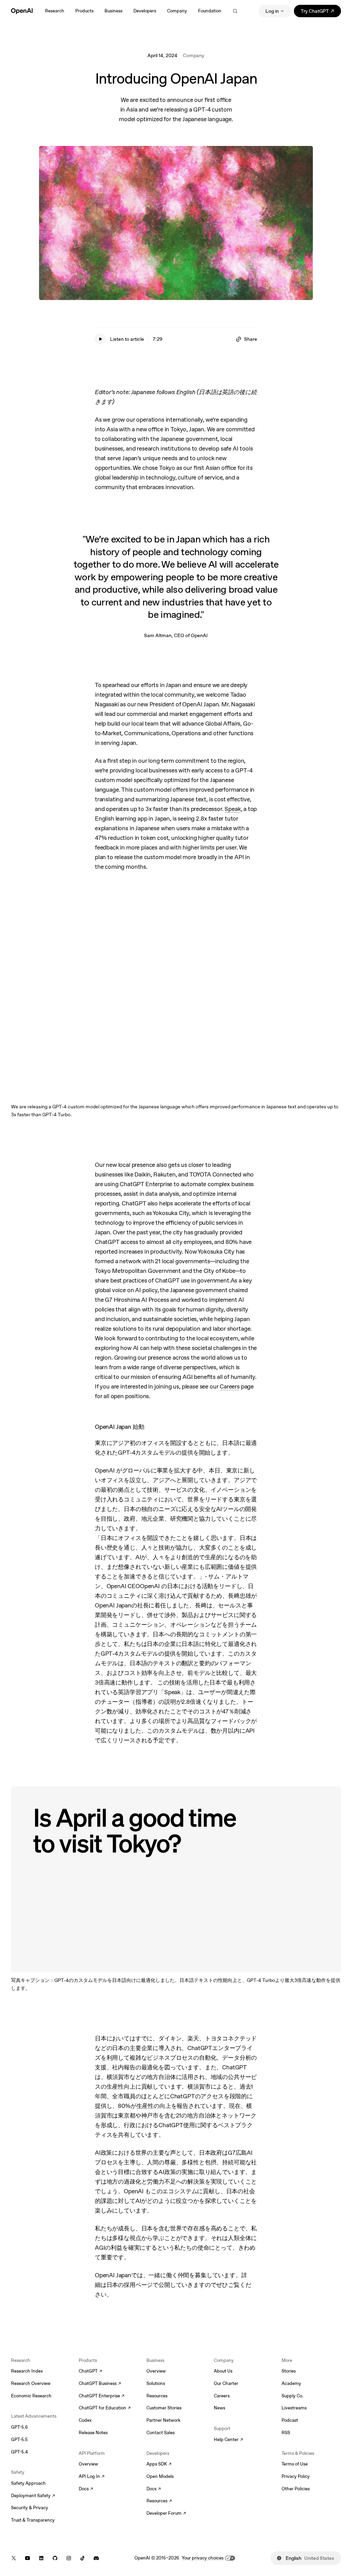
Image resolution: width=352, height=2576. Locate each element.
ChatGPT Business (100, 2384)
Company (194, 55)
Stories (289, 2371)
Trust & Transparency (33, 2520)
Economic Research (31, 2396)
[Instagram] (69, 2558)
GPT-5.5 (19, 2440)
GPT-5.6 (19, 2427)
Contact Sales (161, 2433)
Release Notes (93, 2433)
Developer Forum (166, 2514)
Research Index (27, 2371)
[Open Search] (235, 11)
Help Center (228, 2440)
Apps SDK (159, 2464)
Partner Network (163, 2420)
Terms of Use (295, 2464)
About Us (223, 2371)
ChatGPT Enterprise (102, 2396)
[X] (14, 2558)
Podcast (290, 2420)
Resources (157, 2396)
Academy (291, 2383)
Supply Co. (292, 2396)
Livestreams (294, 2408)
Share (251, 339)
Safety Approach (28, 2483)
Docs (86, 2489)
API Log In (92, 2477)
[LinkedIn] (41, 2558)
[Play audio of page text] (100, 339)
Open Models (160, 2476)
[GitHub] (55, 2558)
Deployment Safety (33, 2496)
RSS (286, 2433)
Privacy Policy (296, 2476)
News (219, 2408)
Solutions (156, 2383)
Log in (272, 11)
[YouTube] (27, 2558)
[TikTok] (82, 2558)
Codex (85, 2420)
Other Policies (296, 2489)
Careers (222, 2396)
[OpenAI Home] (22, 11)
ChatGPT (90, 2372)
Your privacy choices (203, 2558)
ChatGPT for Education (104, 2408)
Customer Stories (164, 2408)
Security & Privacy (30, 2508)
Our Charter (226, 2383)
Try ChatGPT (321, 12)
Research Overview (31, 2383)
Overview (88, 2464)
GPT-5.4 (19, 2452)
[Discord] (96, 2558)
